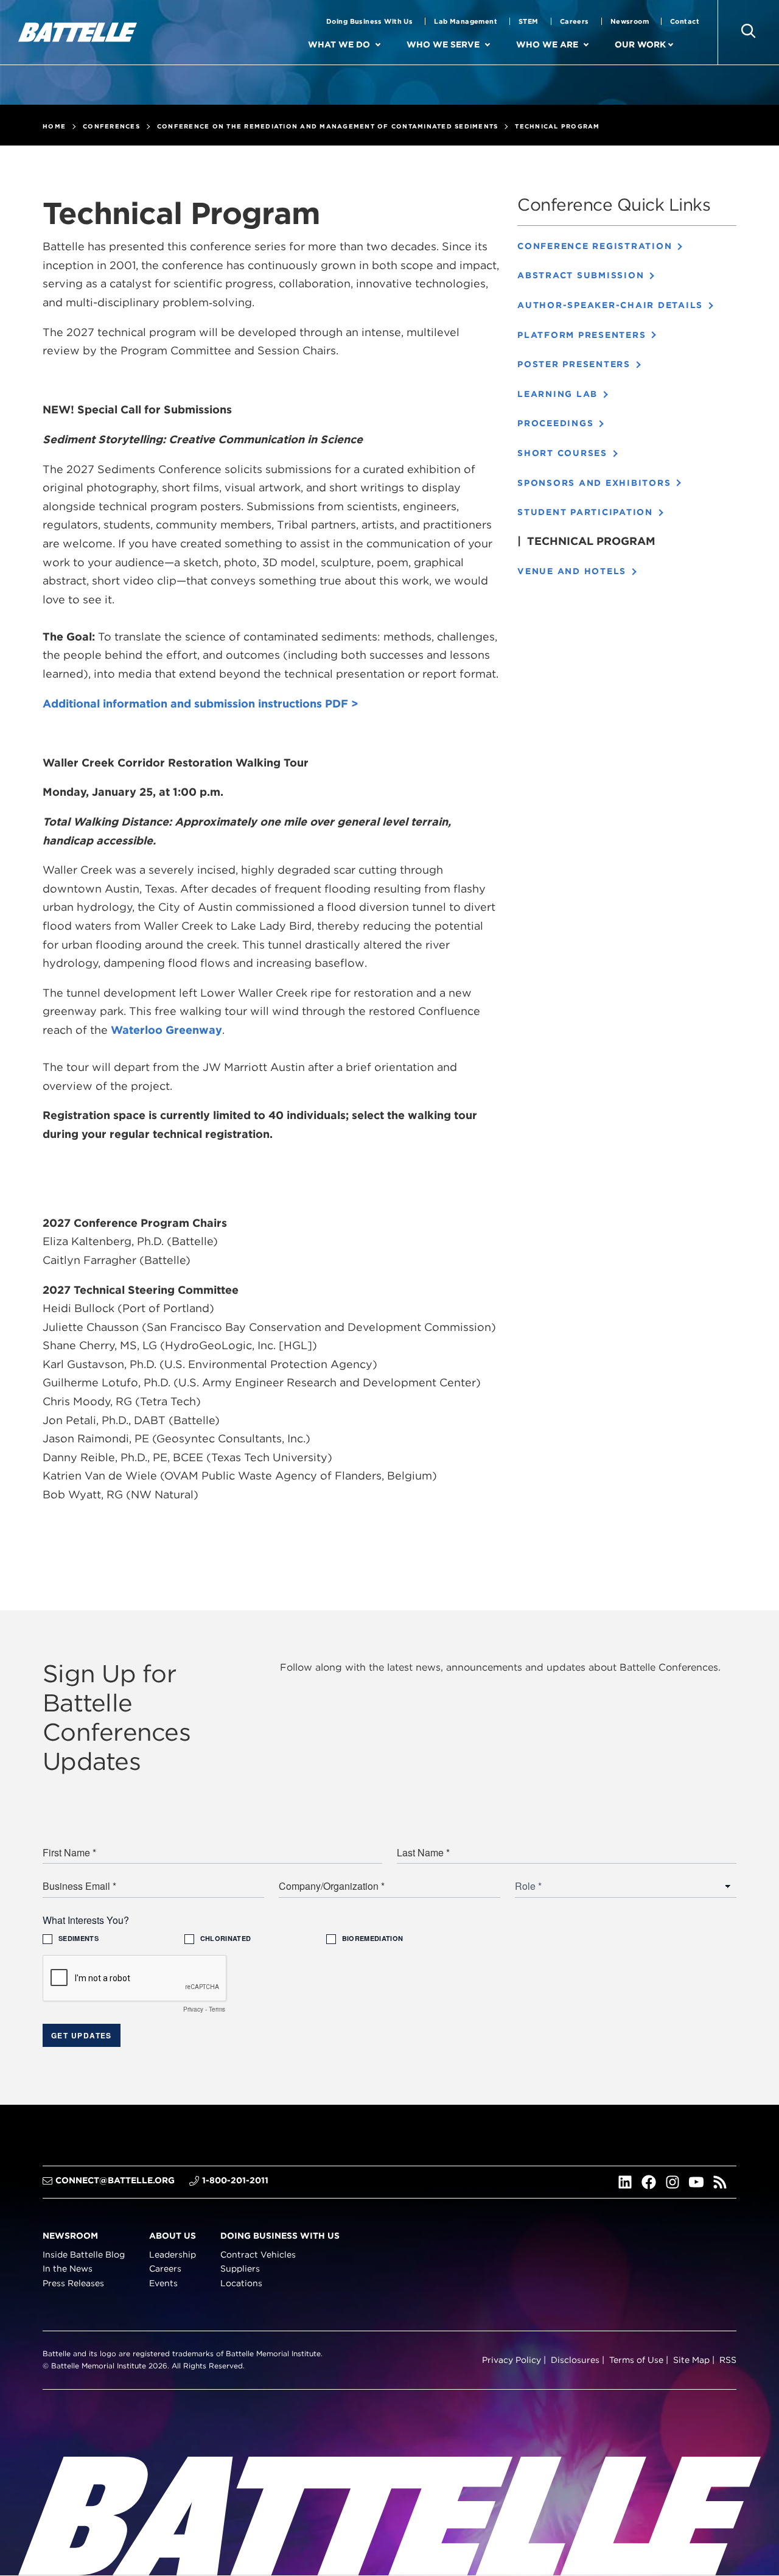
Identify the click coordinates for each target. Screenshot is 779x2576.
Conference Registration (595, 246)
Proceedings (555, 423)
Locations (241, 2284)
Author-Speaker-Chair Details (610, 305)
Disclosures (575, 2360)
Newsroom (630, 21)
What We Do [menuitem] (339, 44)
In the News (68, 2269)
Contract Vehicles (258, 2255)
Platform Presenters (582, 335)
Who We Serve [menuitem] (443, 44)
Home (54, 126)
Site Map (691, 2360)
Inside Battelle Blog (84, 2255)
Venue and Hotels (572, 571)
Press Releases (73, 2284)
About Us (173, 2236)
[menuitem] (388, 45)
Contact (685, 21)
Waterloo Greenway (166, 1030)
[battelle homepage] (78, 32)
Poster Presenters (574, 364)
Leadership (173, 2255)
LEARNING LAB (557, 394)
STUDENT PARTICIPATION (585, 512)
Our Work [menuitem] (640, 44)
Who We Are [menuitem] (547, 44)
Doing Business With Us (369, 21)
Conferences (111, 126)
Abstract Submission (581, 275)
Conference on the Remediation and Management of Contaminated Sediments (328, 126)
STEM (529, 21)
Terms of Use (636, 2360)
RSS (728, 2360)
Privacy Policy (512, 2360)
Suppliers (240, 2269)
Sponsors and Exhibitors (594, 483)
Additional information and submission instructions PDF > (201, 704)
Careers (575, 21)
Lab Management (466, 21)
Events (163, 2284)
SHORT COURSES (562, 453)
